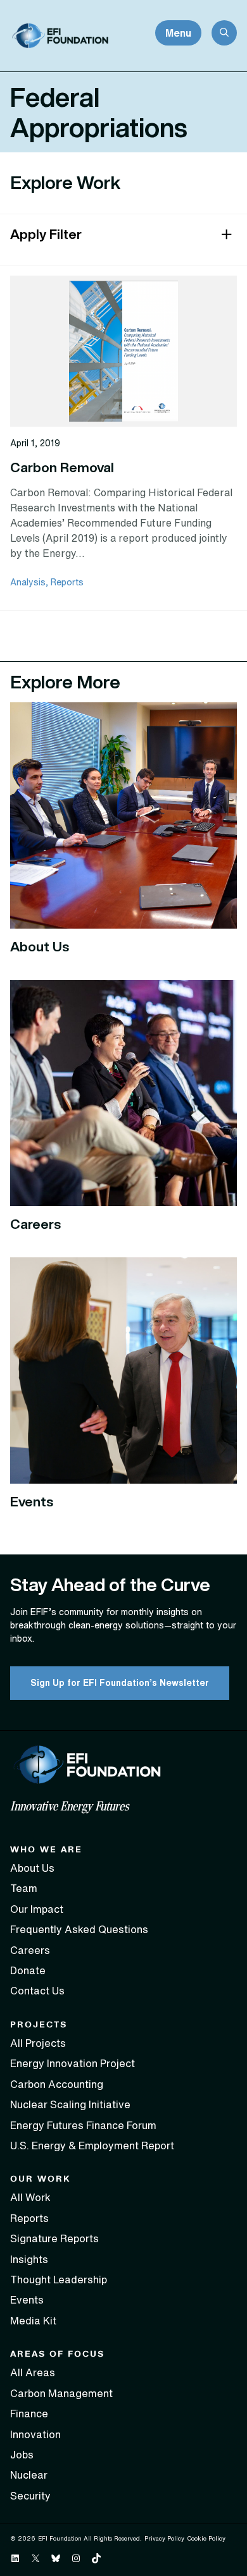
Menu (178, 33)
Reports (67, 582)
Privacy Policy (164, 2538)
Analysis (28, 582)
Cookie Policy (206, 2538)
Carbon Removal (62, 467)
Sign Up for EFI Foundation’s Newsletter (120, 1683)
